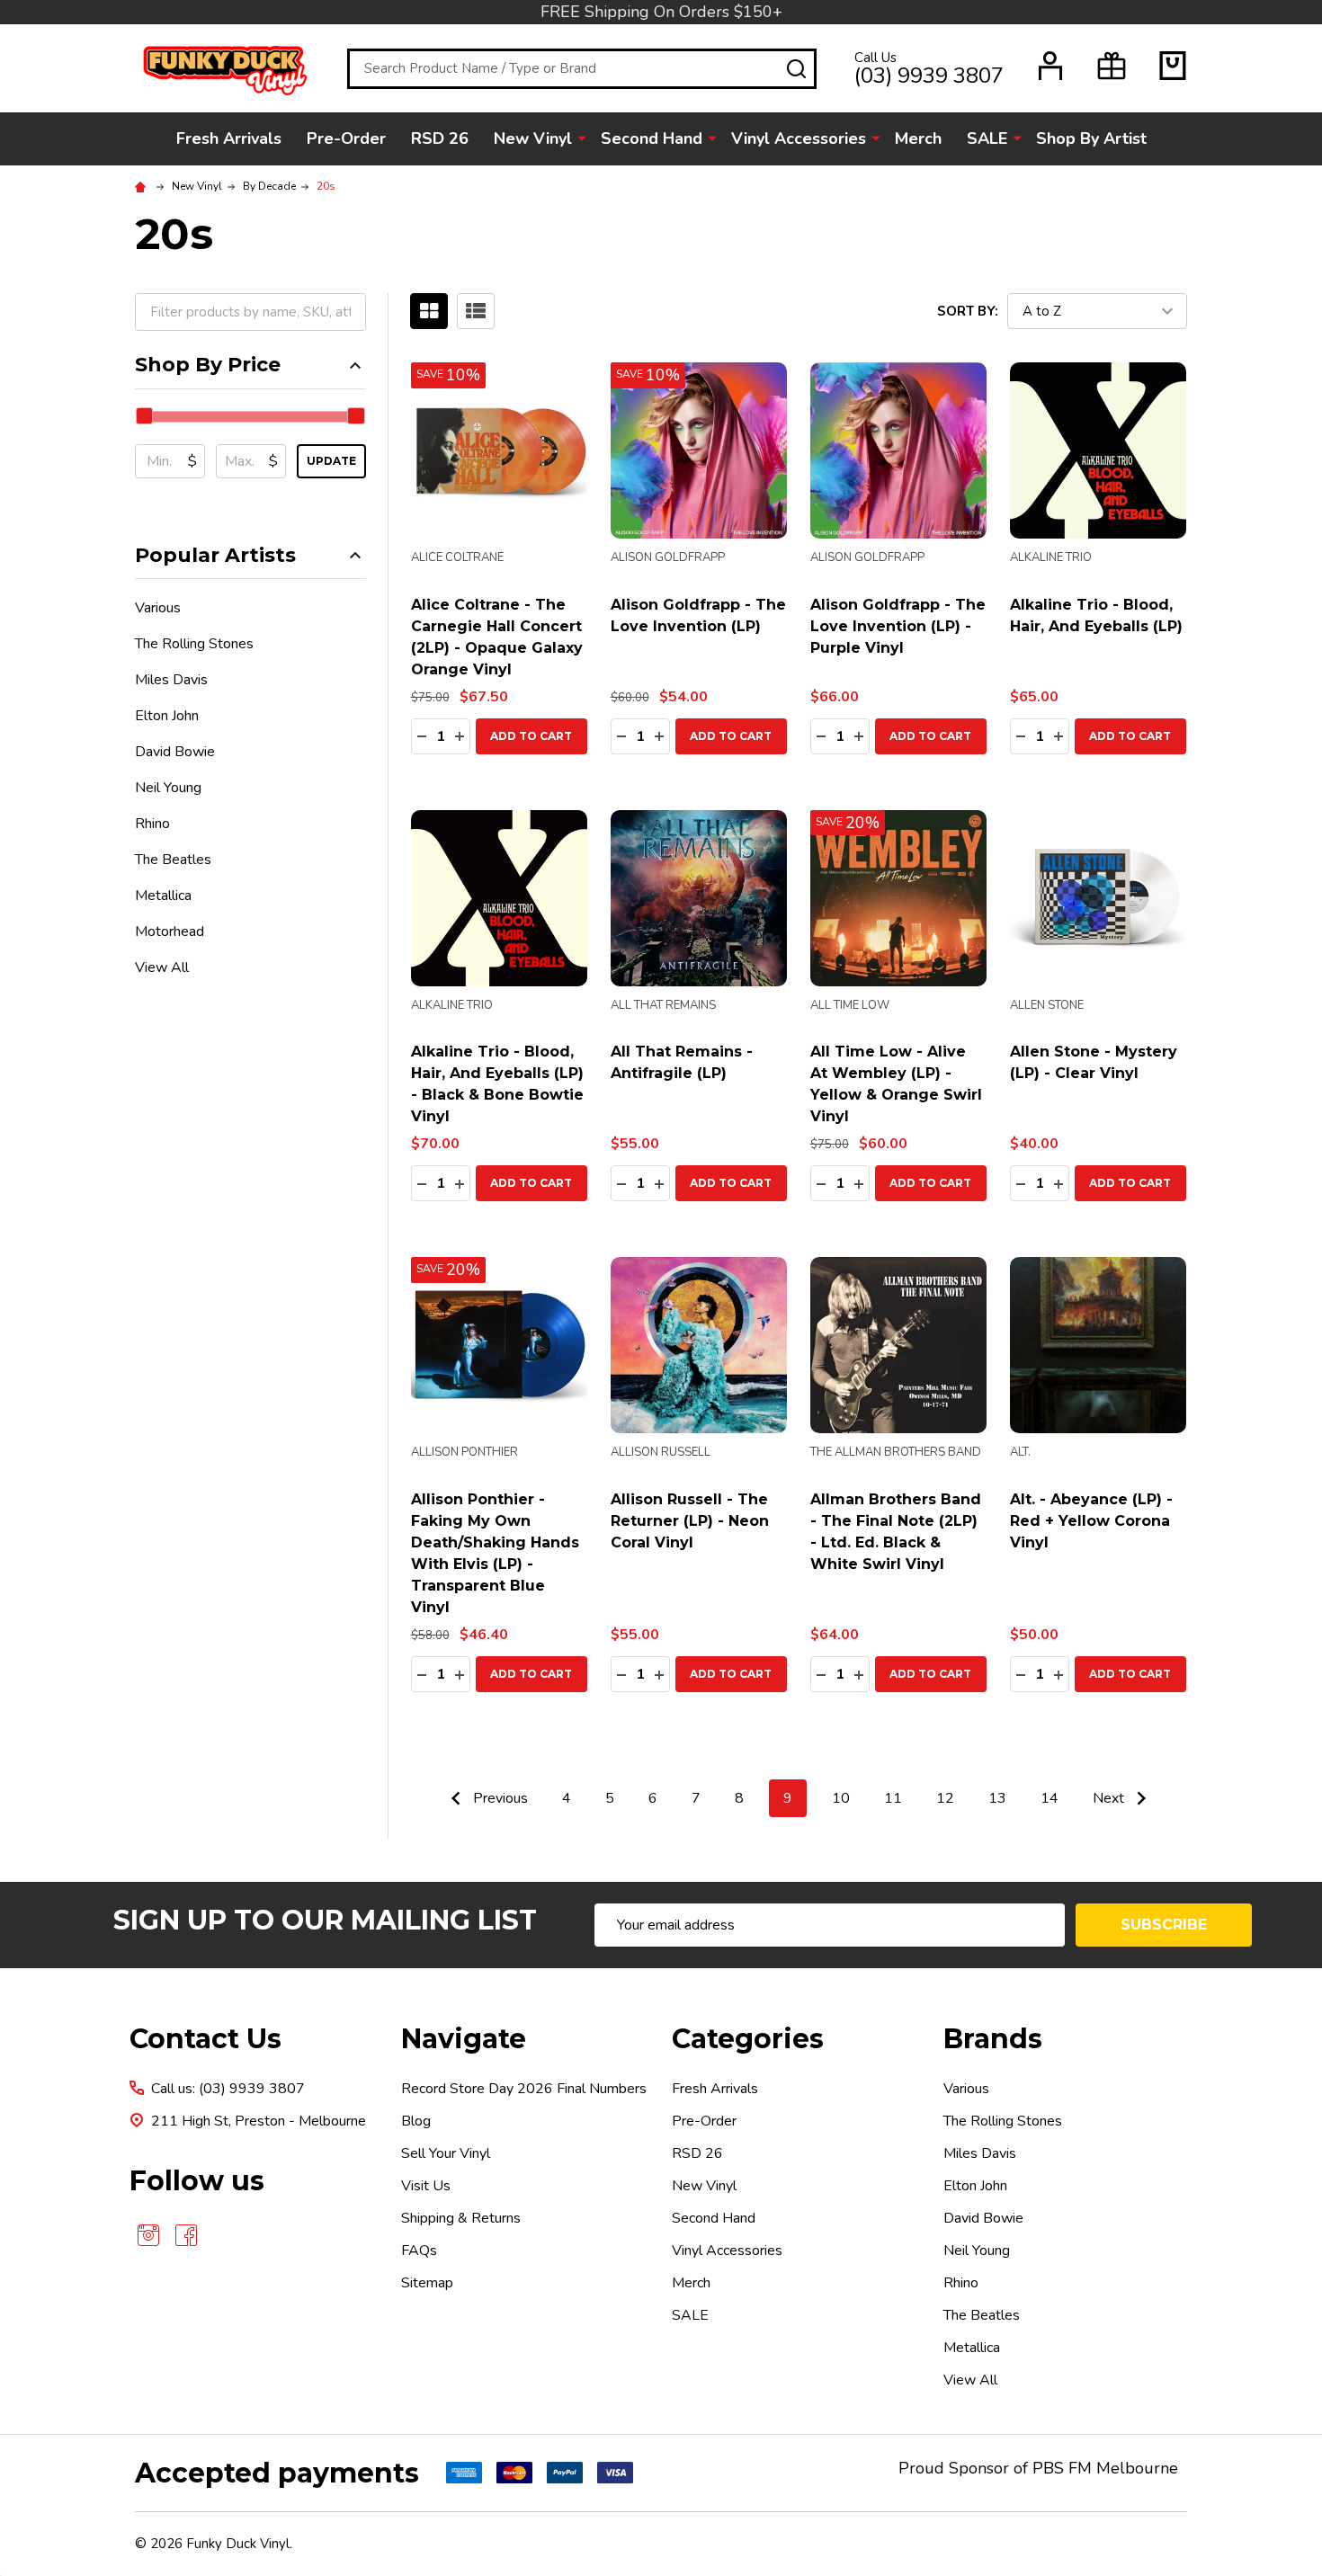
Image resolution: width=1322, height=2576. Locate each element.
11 (893, 1798)
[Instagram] (148, 2235)
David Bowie (175, 752)
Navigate (464, 2039)
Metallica (163, 896)
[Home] (143, 186)
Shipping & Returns (461, 2218)
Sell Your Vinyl (446, 2153)
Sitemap (427, 2283)
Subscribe (1164, 1925)
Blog (416, 2121)
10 (841, 1798)
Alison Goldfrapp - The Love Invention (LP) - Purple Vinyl (898, 626)
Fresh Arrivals (229, 138)
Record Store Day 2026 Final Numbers (524, 2089)
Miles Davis (171, 680)
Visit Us (426, 2186)
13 (997, 1798)
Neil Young (168, 788)
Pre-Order (346, 138)
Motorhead (170, 931)
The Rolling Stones (194, 644)
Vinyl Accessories (799, 138)
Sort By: (968, 311)
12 (945, 1798)
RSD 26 (440, 138)
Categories (748, 2039)
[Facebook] (186, 2235)
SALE (987, 138)
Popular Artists (215, 555)
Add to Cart (531, 736)
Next (1110, 1798)
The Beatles (173, 860)
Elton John (167, 716)
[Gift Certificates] (1112, 66)
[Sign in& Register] (1050, 66)
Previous (499, 1798)
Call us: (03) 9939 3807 (228, 2089)
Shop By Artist (1091, 138)
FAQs (419, 2251)
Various (158, 608)
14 (1050, 1798)
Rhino (152, 824)
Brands (993, 2039)
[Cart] (1173, 66)
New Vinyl (533, 138)
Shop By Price (208, 365)
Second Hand (652, 138)
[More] (582, 138)
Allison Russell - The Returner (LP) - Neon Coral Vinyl (690, 1521)
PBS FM (1062, 2468)
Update (331, 461)
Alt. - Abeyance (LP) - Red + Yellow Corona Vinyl (1091, 1521)
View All (162, 967)
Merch (918, 138)
